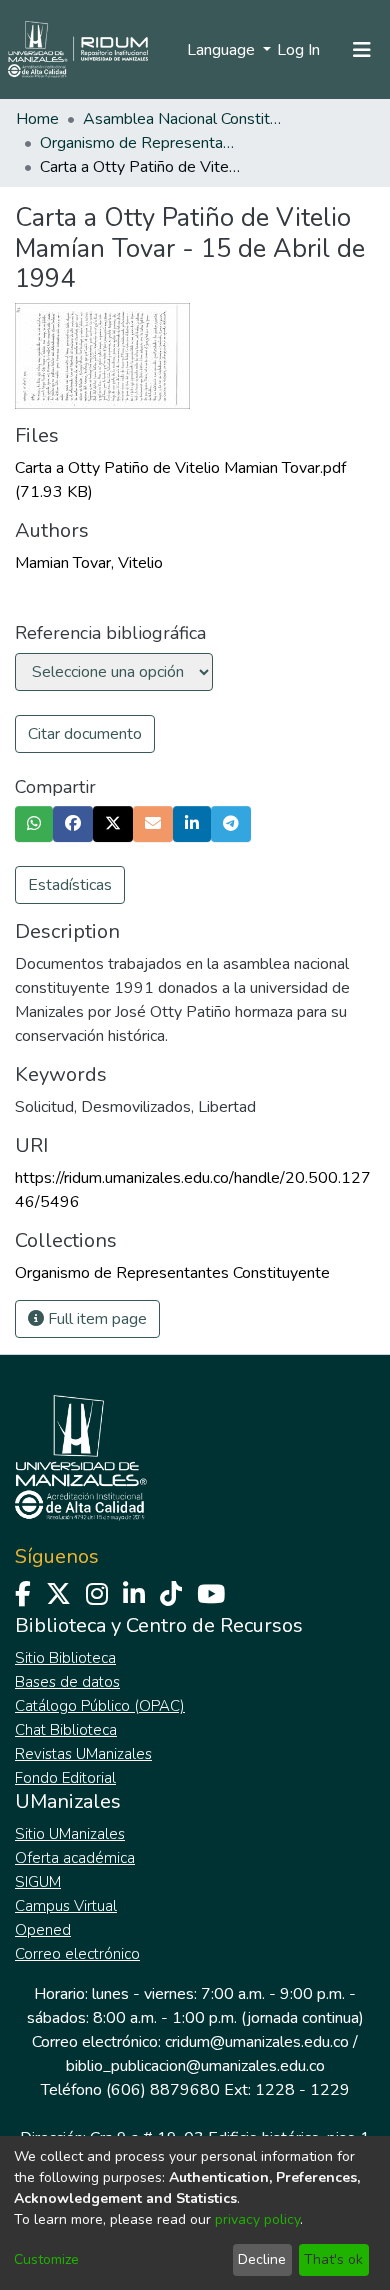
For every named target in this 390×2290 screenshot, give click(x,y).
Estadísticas (70, 885)
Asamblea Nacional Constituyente (183, 119)
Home (37, 119)
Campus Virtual (66, 1906)
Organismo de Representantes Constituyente (140, 143)
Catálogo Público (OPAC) (100, 1706)
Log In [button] (299, 50)
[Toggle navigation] (362, 50)
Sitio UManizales (70, 1834)
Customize (46, 2259)
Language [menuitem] (223, 50)
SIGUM (38, 1882)
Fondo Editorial (65, 1778)
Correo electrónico (77, 1954)
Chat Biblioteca (66, 1730)
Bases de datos (67, 1682)
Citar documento (85, 734)
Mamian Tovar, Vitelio (89, 563)
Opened (43, 1930)
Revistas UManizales (83, 1754)
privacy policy (257, 2219)
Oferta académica (75, 1858)
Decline (262, 2259)
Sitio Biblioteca (65, 1658)
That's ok (333, 2259)
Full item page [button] (95, 1319)
